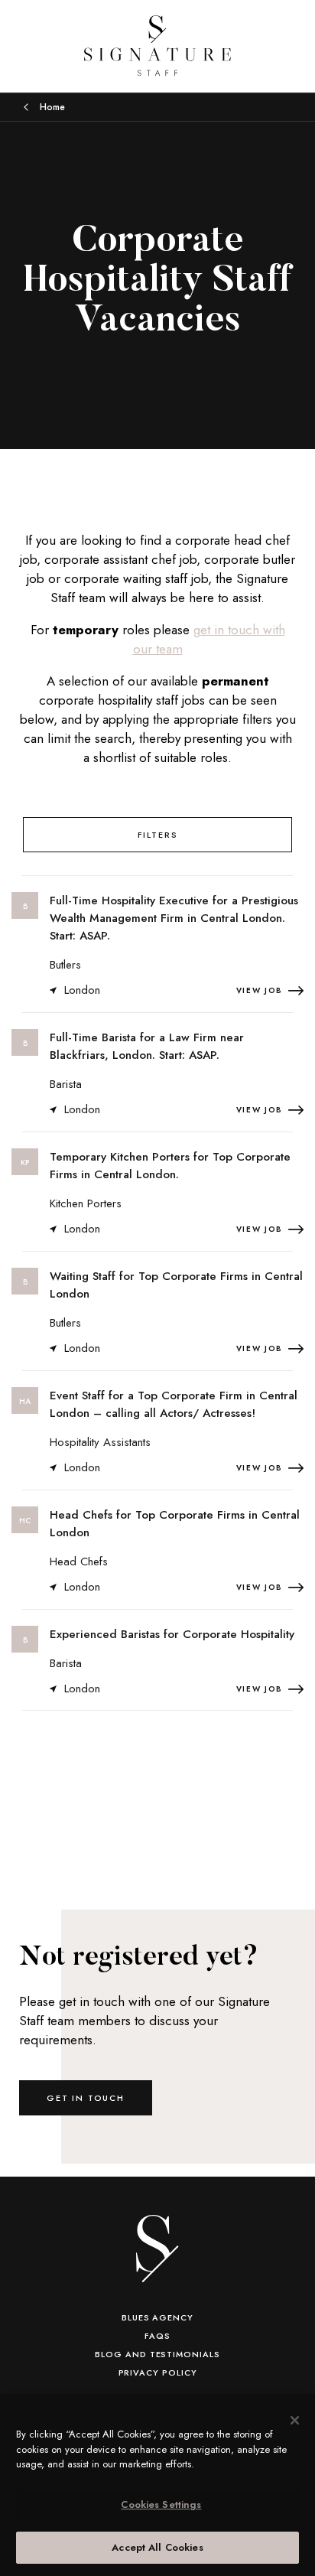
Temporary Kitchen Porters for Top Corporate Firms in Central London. (170, 1166)
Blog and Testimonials (157, 2354)
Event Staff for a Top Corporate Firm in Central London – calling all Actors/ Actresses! (174, 1404)
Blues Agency (157, 2317)
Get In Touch (86, 2098)
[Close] (295, 2420)
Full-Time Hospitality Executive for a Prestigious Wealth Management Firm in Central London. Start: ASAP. (174, 918)
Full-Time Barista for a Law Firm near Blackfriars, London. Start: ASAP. (147, 1046)
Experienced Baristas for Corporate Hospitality (172, 1634)
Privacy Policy (158, 2372)
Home (52, 107)
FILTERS (158, 835)
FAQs (157, 2336)
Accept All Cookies (157, 2547)
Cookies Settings (161, 2504)
